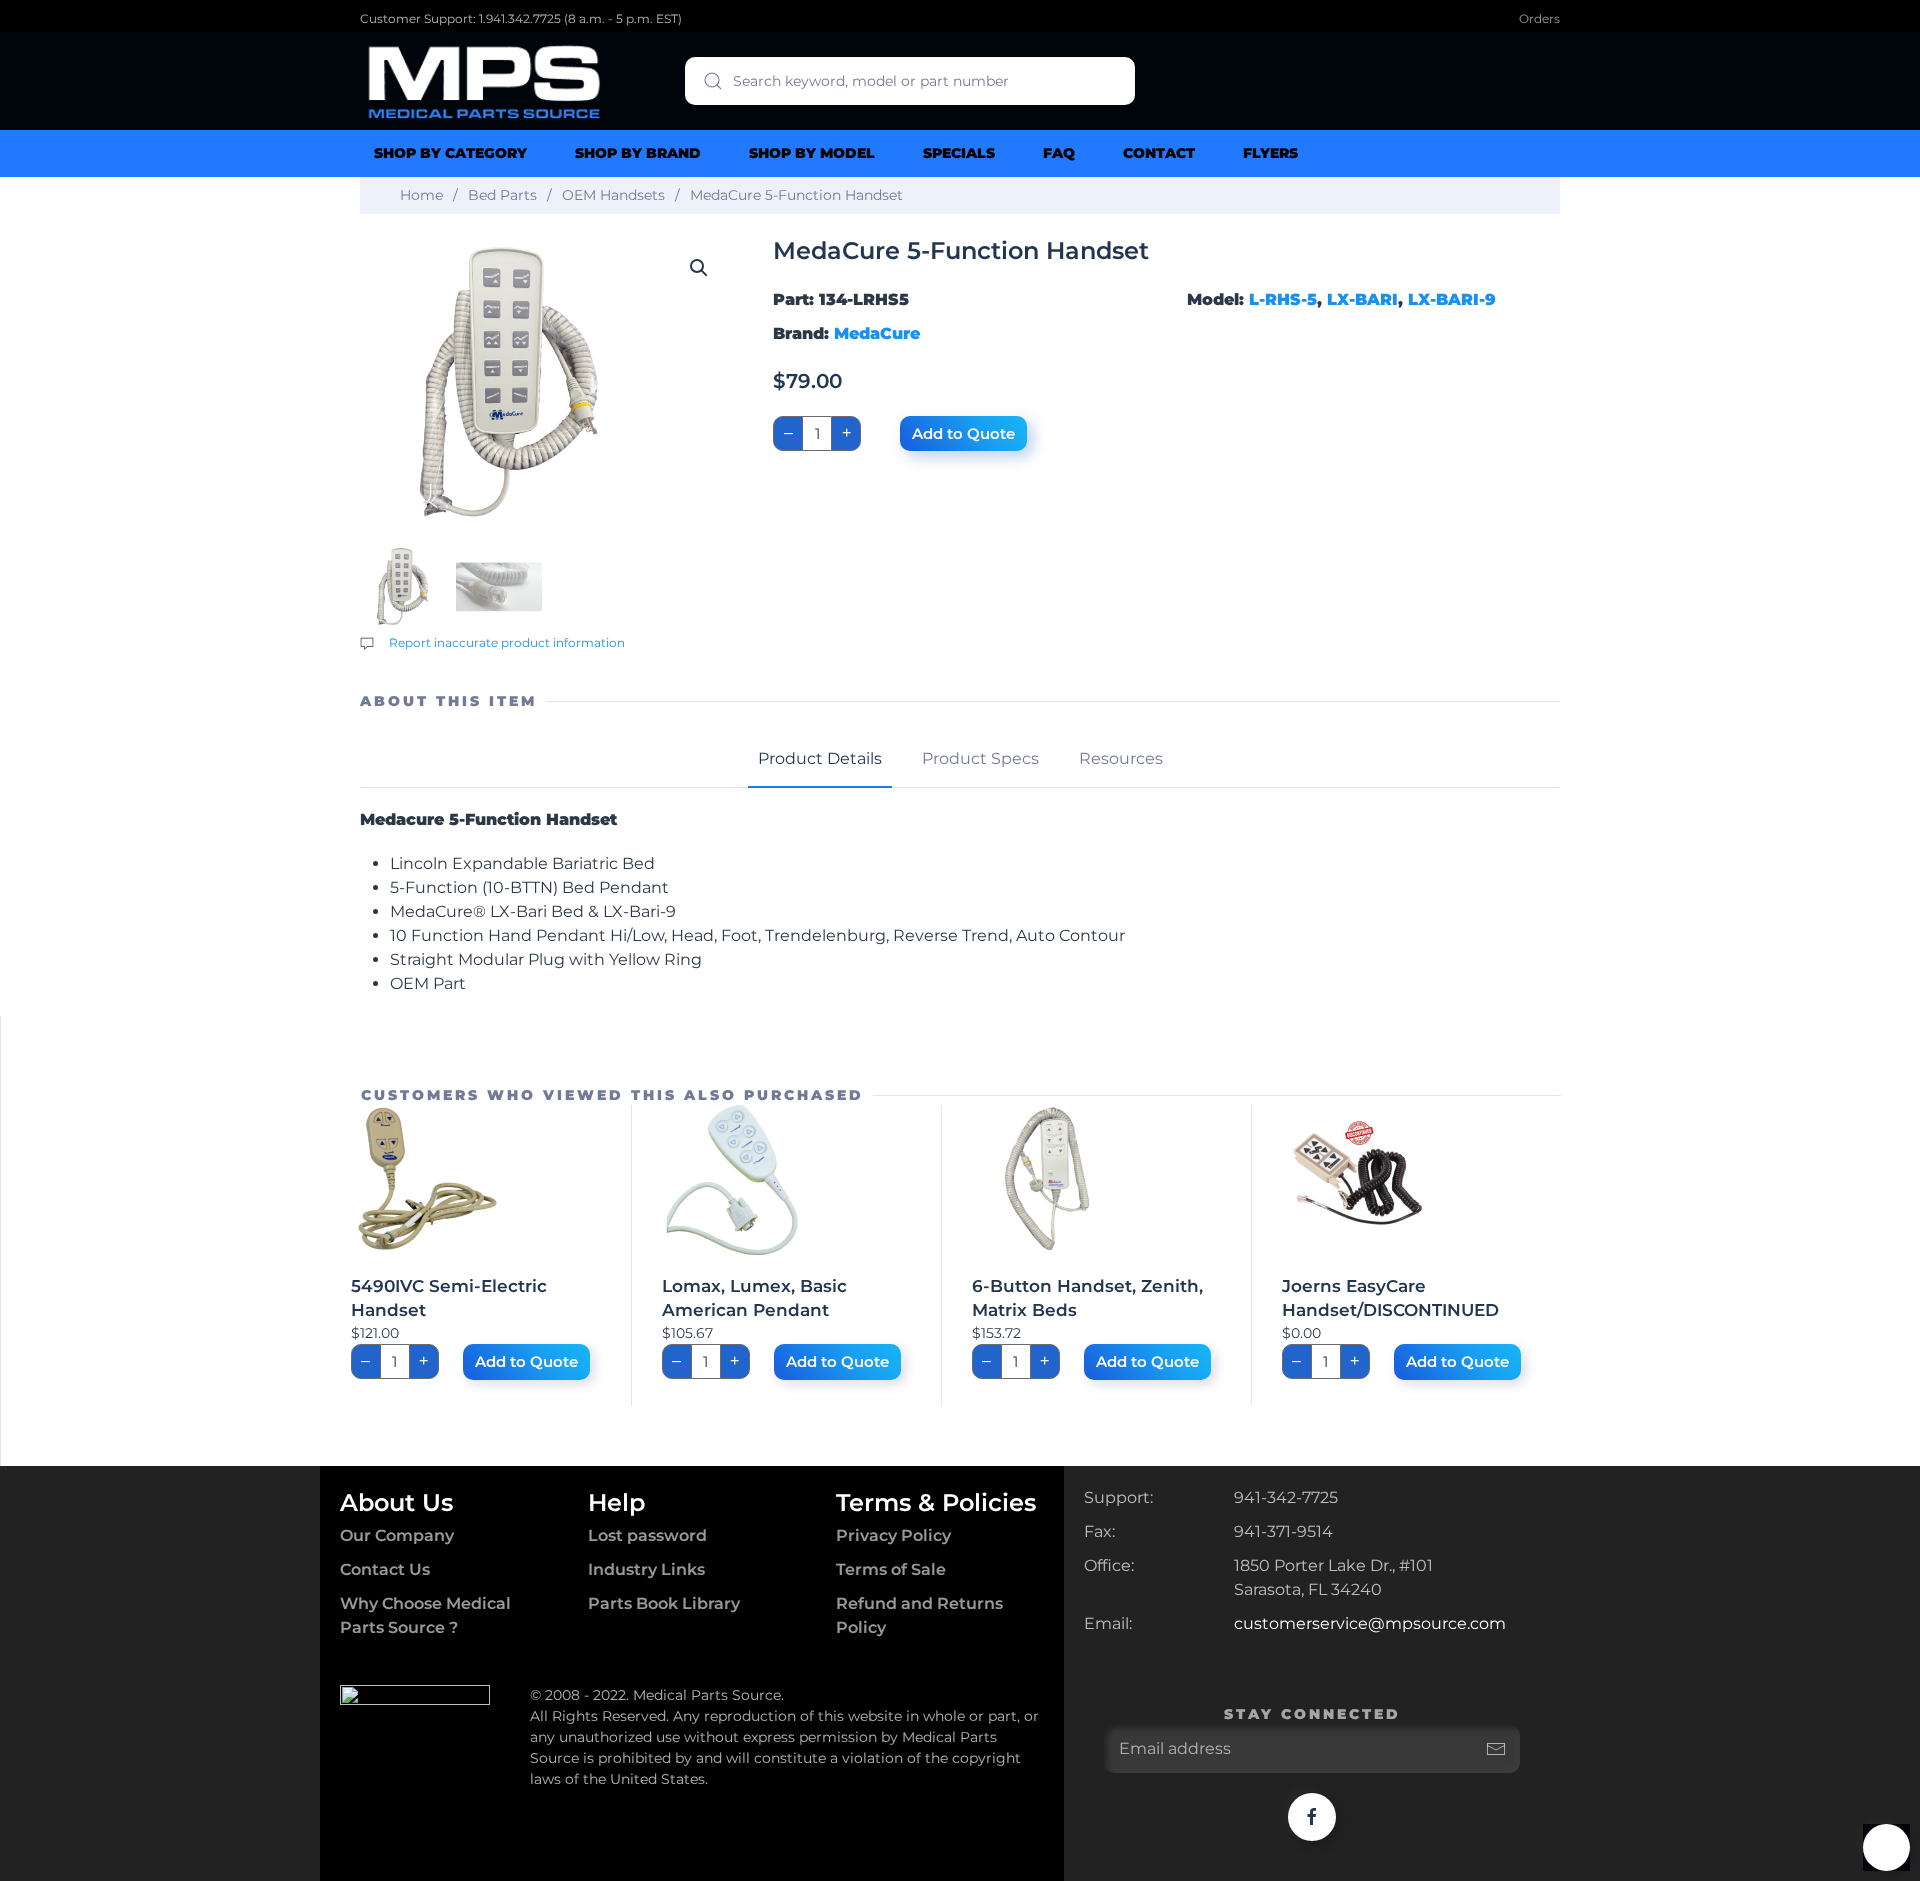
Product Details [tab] (820, 758)
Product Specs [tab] (980, 758)
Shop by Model (812, 153)
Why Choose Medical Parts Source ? (425, 1615)
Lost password (647, 1535)
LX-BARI (1362, 299)
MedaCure (877, 333)
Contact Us (385, 1569)
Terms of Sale (891, 1569)
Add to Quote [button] (526, 1361)
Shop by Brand (638, 153)
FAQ (1059, 153)
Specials (959, 153)
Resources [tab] (1121, 758)
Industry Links (646, 1569)
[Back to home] (485, 81)
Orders (1539, 18)
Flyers (1270, 153)
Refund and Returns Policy (919, 1615)
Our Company (397, 1535)
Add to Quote (963, 433)
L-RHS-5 (1283, 299)
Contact (1159, 153)
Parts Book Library (664, 1603)
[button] (699, 268)
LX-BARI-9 (1452, 299)
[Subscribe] (1496, 1749)
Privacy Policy (893, 1535)
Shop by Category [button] (450, 153)
